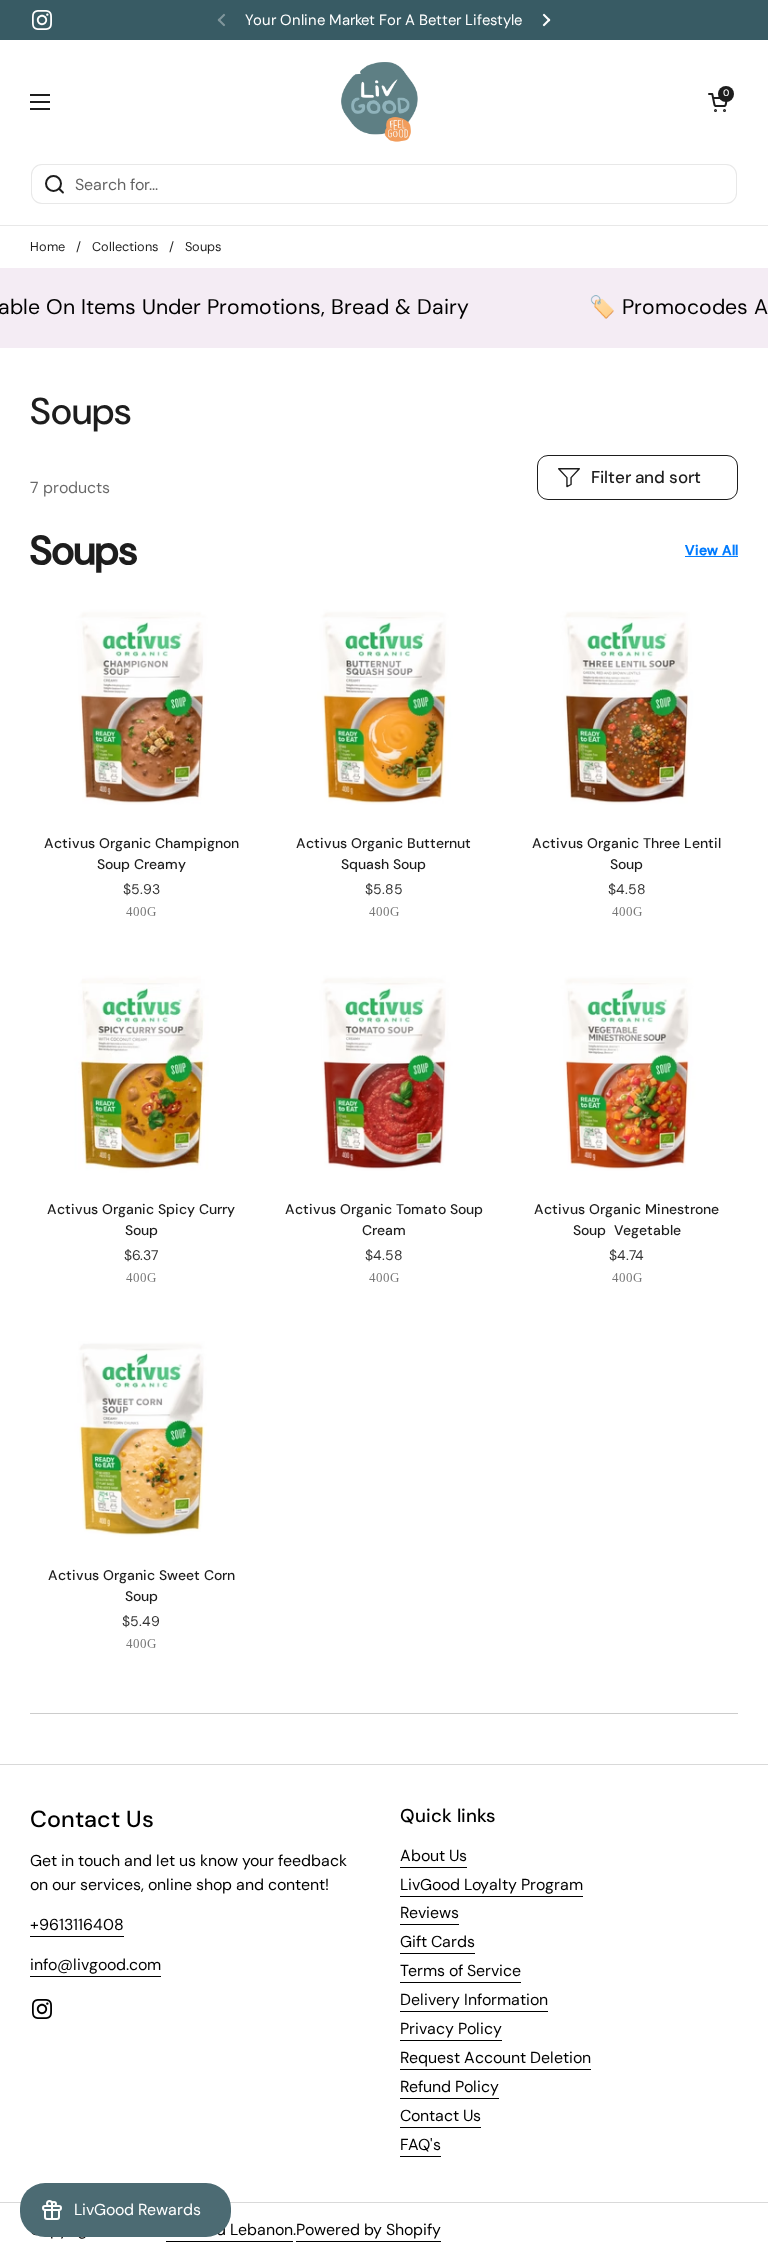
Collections (125, 246)
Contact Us (440, 2115)
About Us (433, 1855)
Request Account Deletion (495, 2057)
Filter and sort (646, 477)
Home (47, 246)
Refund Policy (449, 2086)
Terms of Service (460, 1970)
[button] (718, 102)
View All (711, 550)
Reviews (429, 1912)
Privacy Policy (451, 2028)
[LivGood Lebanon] (379, 101)
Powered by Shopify (368, 2229)
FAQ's (420, 2144)
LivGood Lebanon (229, 2229)
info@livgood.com (95, 1964)
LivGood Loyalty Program (491, 1884)
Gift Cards (437, 1941)
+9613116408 (77, 1924)
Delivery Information (474, 1999)
